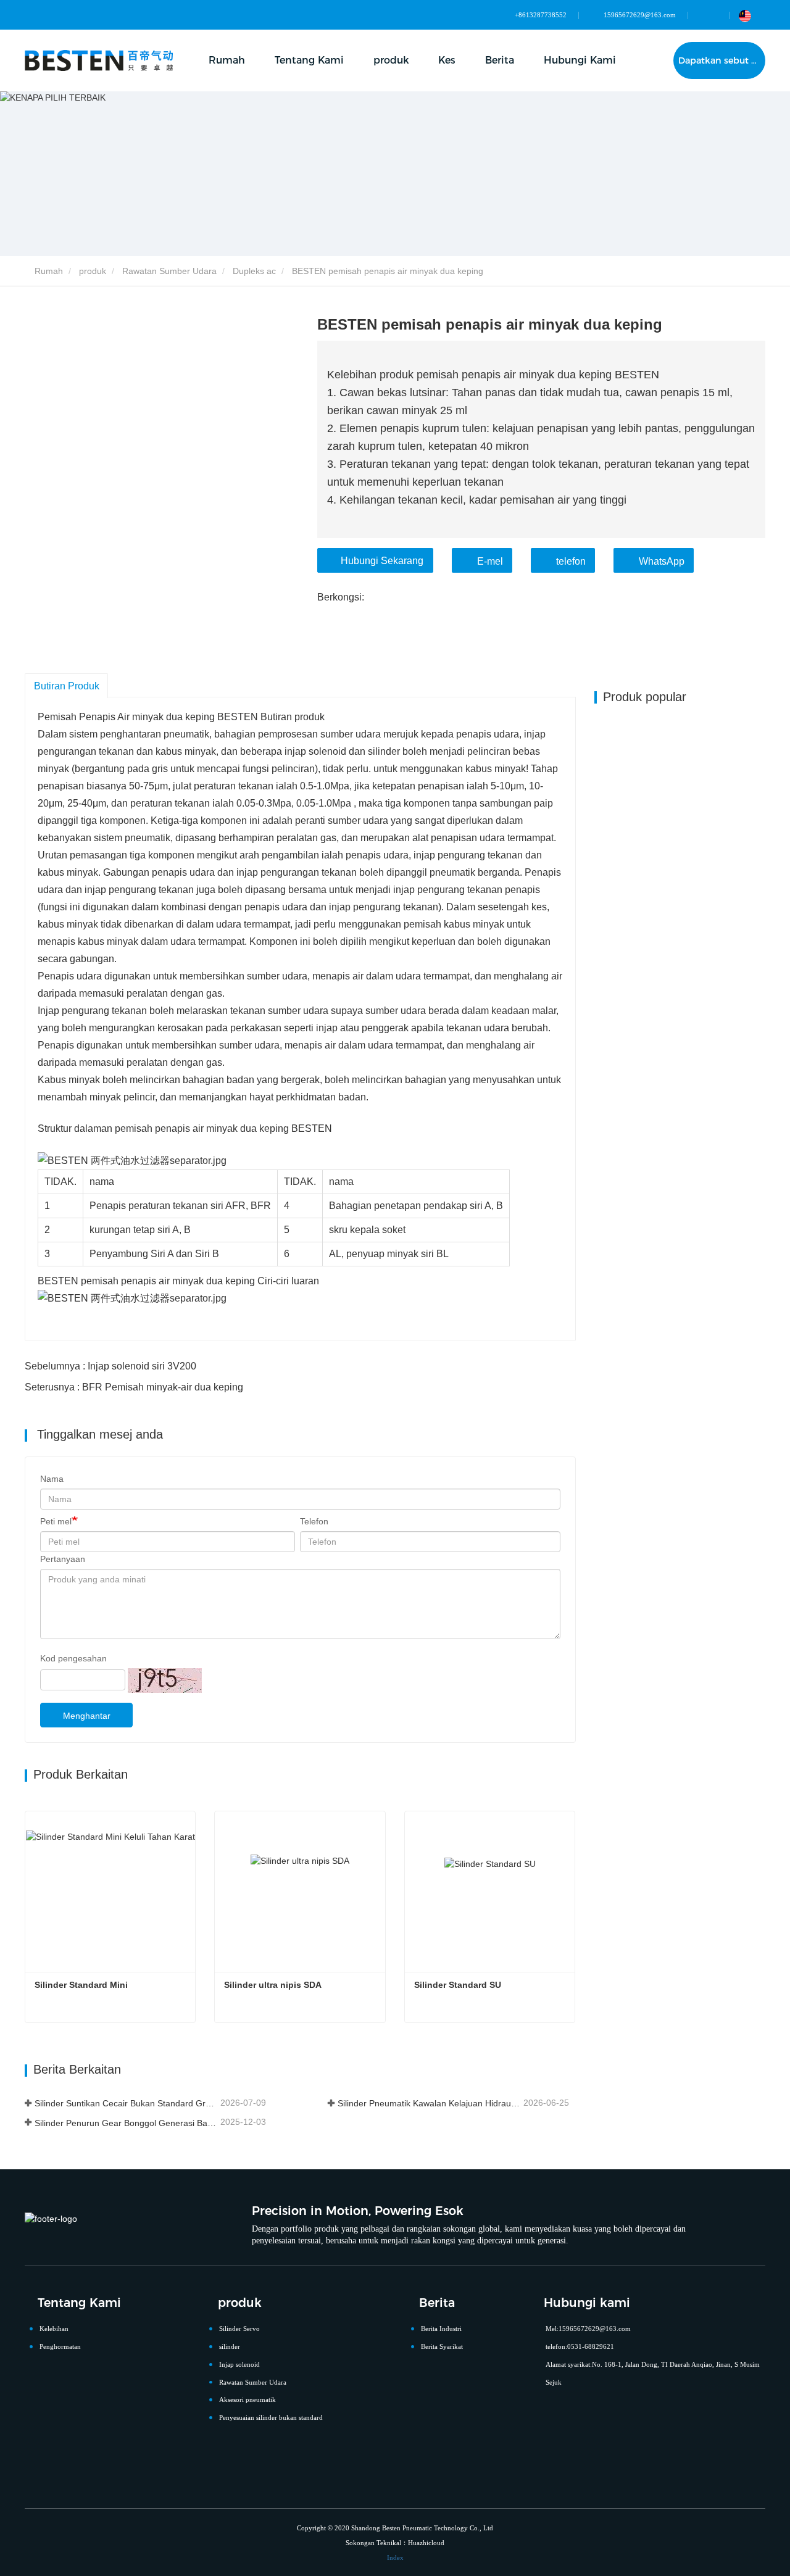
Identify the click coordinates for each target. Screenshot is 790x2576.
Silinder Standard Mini (81, 1985)
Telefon (314, 1521)
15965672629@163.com (640, 15)
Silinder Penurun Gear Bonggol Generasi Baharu (126, 2123)
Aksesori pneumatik (247, 2399)
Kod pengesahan (73, 1658)
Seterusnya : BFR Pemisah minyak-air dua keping (134, 1387)
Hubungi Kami (580, 60)
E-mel (490, 561)
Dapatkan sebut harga (722, 60)
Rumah (227, 60)
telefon (571, 561)
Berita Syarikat (442, 2346)
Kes (447, 60)
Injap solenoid (239, 2364)
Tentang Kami (79, 2303)
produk (93, 271)
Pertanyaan (63, 1559)
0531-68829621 (591, 2346)
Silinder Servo (239, 2329)
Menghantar (87, 1716)
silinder (230, 2346)
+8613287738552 (541, 15)
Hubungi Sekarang (382, 561)
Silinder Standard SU (458, 1985)
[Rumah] (99, 60)
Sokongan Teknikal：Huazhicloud (395, 2543)
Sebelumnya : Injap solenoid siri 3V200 (110, 1366)
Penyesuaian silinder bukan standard (271, 2417)
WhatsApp (662, 561)
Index (395, 2557)
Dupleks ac (254, 271)
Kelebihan (54, 2329)
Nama (52, 1479)
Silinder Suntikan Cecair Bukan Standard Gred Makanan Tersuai (126, 2103)
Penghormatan (60, 2346)
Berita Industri (441, 2329)
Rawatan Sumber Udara (169, 271)
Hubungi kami (587, 2303)
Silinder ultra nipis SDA (273, 1985)
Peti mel (56, 1521)
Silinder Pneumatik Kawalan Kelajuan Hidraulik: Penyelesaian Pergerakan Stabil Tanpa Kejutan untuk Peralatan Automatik (429, 2103)
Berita (437, 2303)
